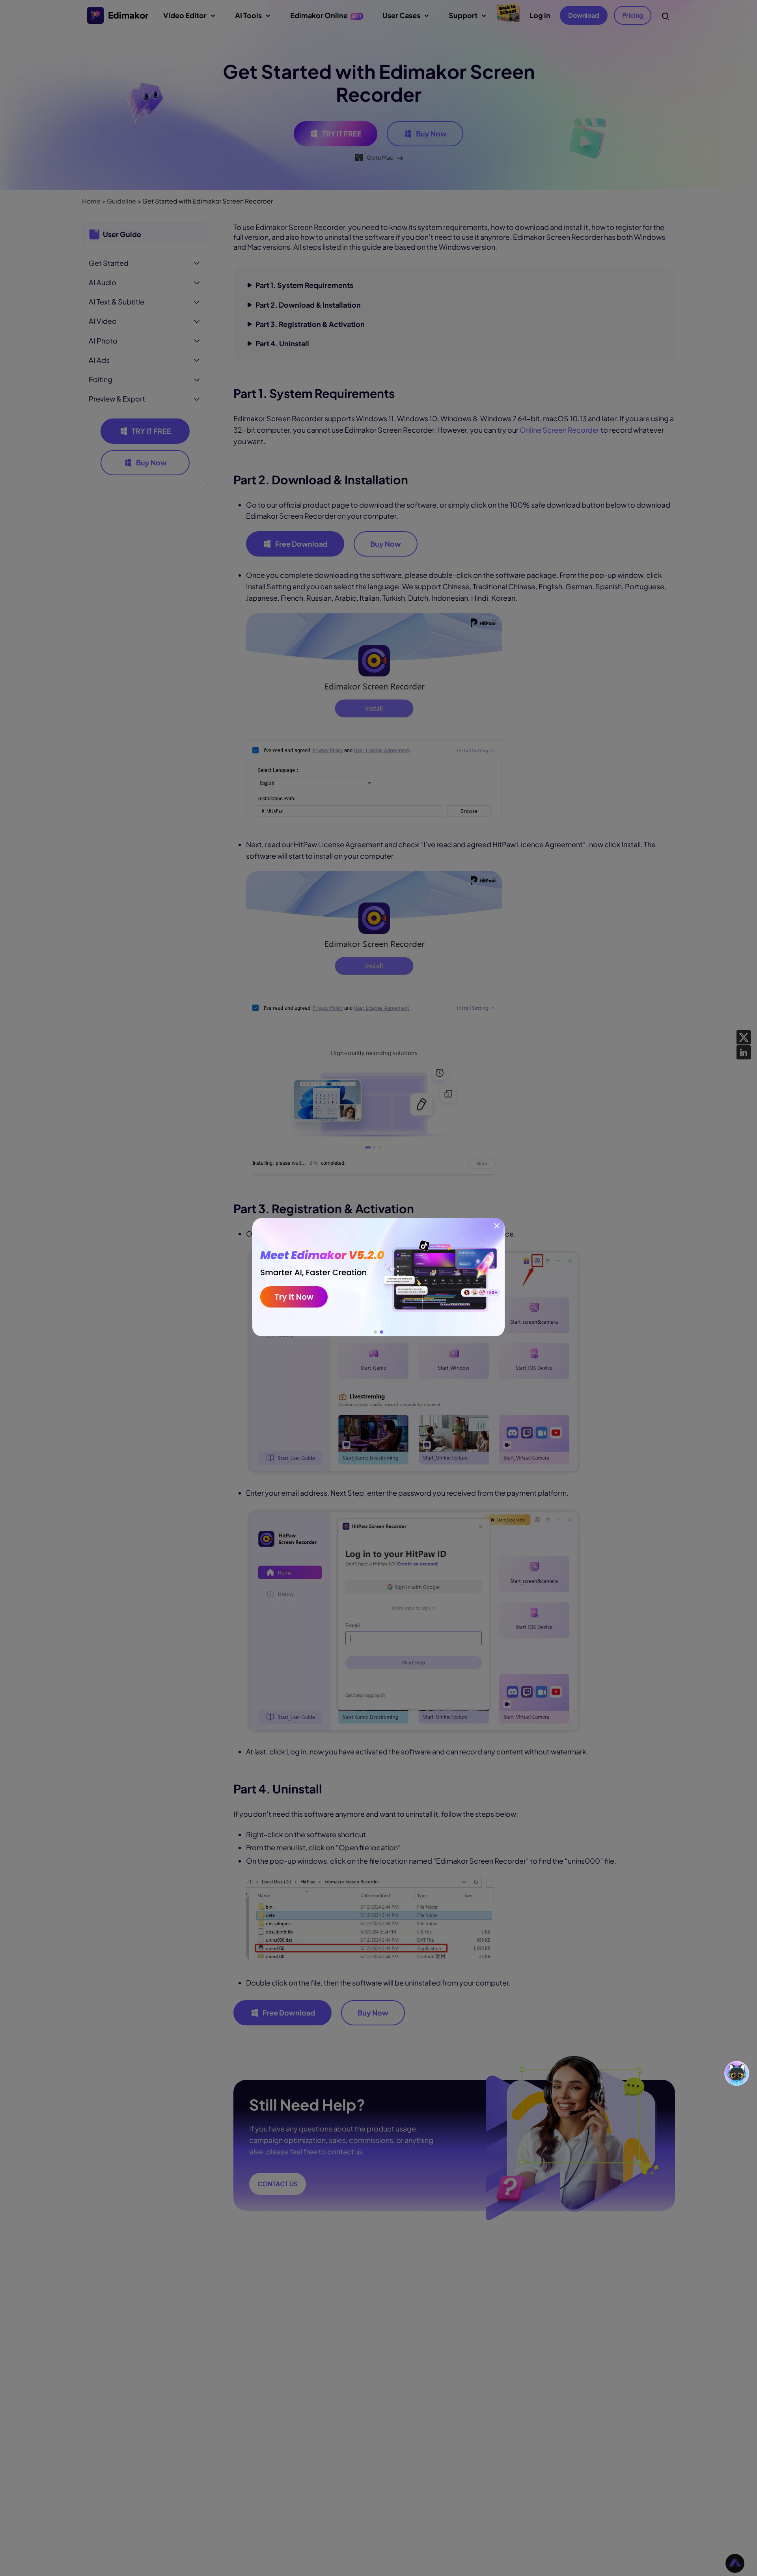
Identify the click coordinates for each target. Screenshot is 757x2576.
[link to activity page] (378, 1277)
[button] (375, 1332)
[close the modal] (497, 1226)
